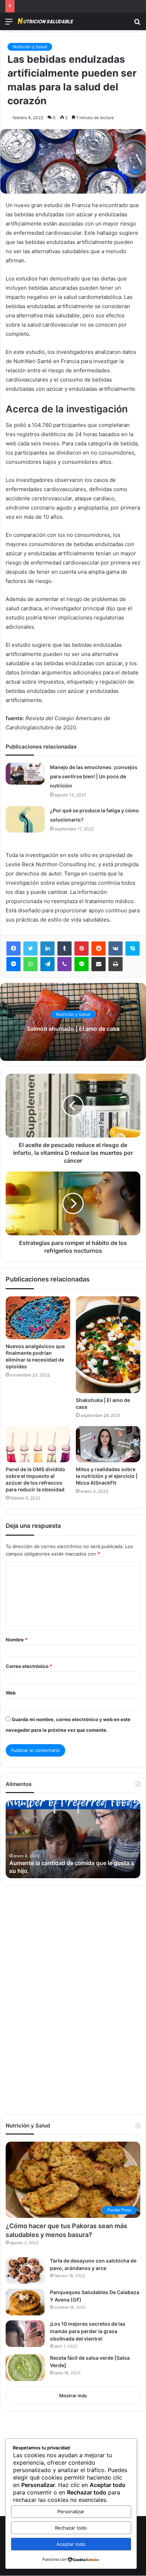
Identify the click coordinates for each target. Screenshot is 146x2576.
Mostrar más (73, 2396)
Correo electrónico (29, 1666)
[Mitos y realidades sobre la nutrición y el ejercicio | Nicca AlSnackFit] (108, 1444)
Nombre (16, 1640)
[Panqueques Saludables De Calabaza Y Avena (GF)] (25, 2302)
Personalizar (71, 2511)
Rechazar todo (71, 2528)
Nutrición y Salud (30, 47)
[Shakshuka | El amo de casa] (108, 1345)
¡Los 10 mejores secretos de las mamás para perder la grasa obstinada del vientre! (88, 2331)
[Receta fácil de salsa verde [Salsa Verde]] (25, 2368)
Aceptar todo (71, 2544)
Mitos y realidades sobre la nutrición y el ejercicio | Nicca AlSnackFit (107, 1476)
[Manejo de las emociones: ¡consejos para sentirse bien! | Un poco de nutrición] (25, 774)
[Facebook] (13, 948)
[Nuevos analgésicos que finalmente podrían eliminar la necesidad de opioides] (38, 1318)
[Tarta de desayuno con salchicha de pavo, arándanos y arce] (25, 2271)
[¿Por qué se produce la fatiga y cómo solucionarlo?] (25, 819)
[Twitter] (30, 948)
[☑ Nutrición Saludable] (46, 21)
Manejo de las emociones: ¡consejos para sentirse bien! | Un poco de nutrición (94, 776)
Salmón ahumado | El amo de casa (73, 1029)
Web (11, 1693)
